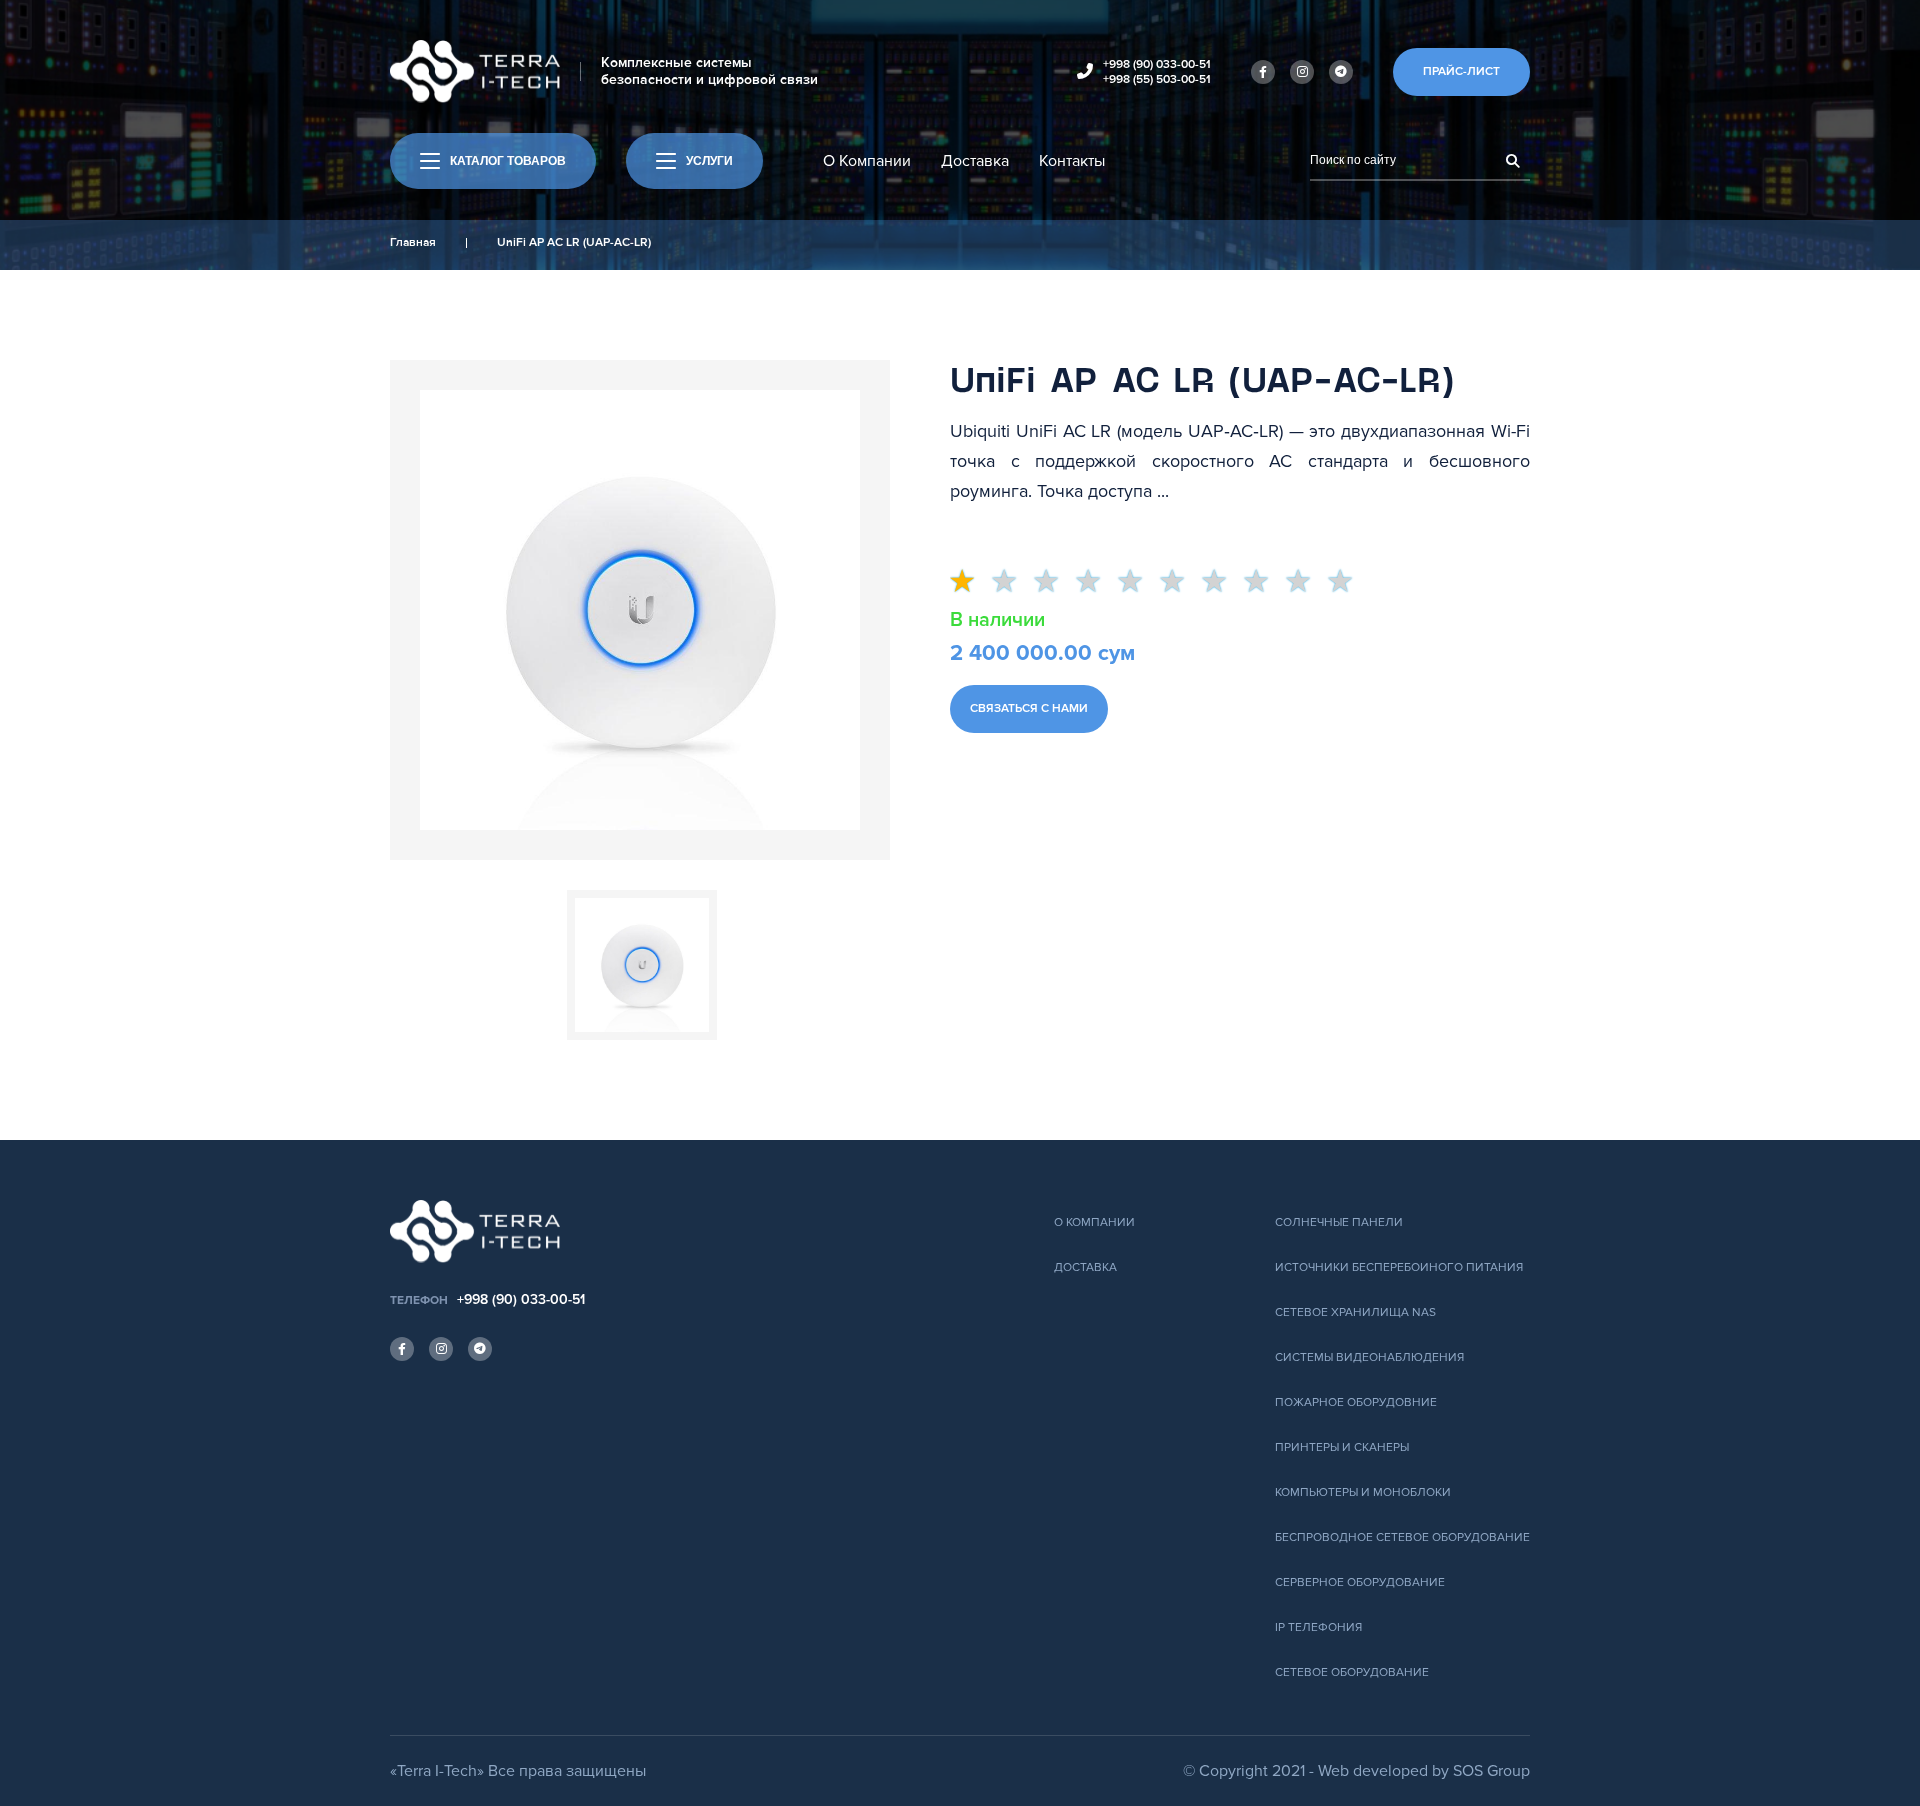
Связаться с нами (1029, 708)
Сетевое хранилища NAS (1355, 1312)
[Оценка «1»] (971, 582)
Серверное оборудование (1360, 1582)
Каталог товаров (508, 161)
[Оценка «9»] (1307, 582)
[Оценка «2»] (1013, 582)
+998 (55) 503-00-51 (1157, 79)
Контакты (1072, 161)
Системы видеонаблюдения (1369, 1357)
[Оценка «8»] (1265, 582)
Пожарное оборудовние (1356, 1402)
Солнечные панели (1339, 1222)
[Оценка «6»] (1181, 582)
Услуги (709, 161)
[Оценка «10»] (1349, 582)
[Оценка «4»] (1097, 582)
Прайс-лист (1461, 71)
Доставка (975, 161)
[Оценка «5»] (1139, 582)
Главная (413, 242)
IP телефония (1318, 1627)
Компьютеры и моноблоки (1363, 1492)
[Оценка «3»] (1055, 582)
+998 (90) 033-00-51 (1157, 64)
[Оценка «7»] (1223, 582)
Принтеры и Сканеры (1342, 1447)
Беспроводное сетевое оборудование (1402, 1537)
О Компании (867, 161)
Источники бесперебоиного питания (1399, 1267)
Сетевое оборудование (1352, 1672)
